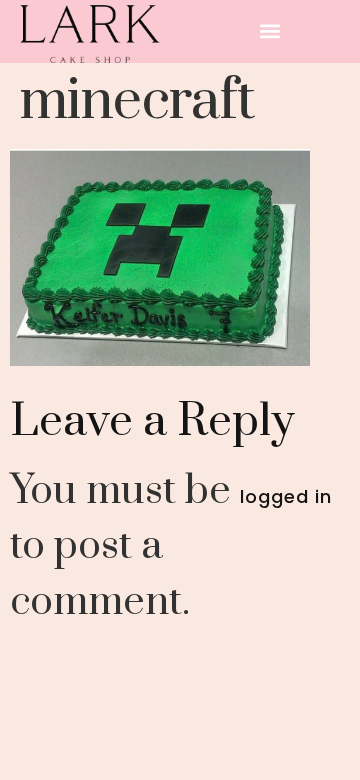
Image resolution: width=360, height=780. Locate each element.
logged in (286, 496)
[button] (270, 31)
